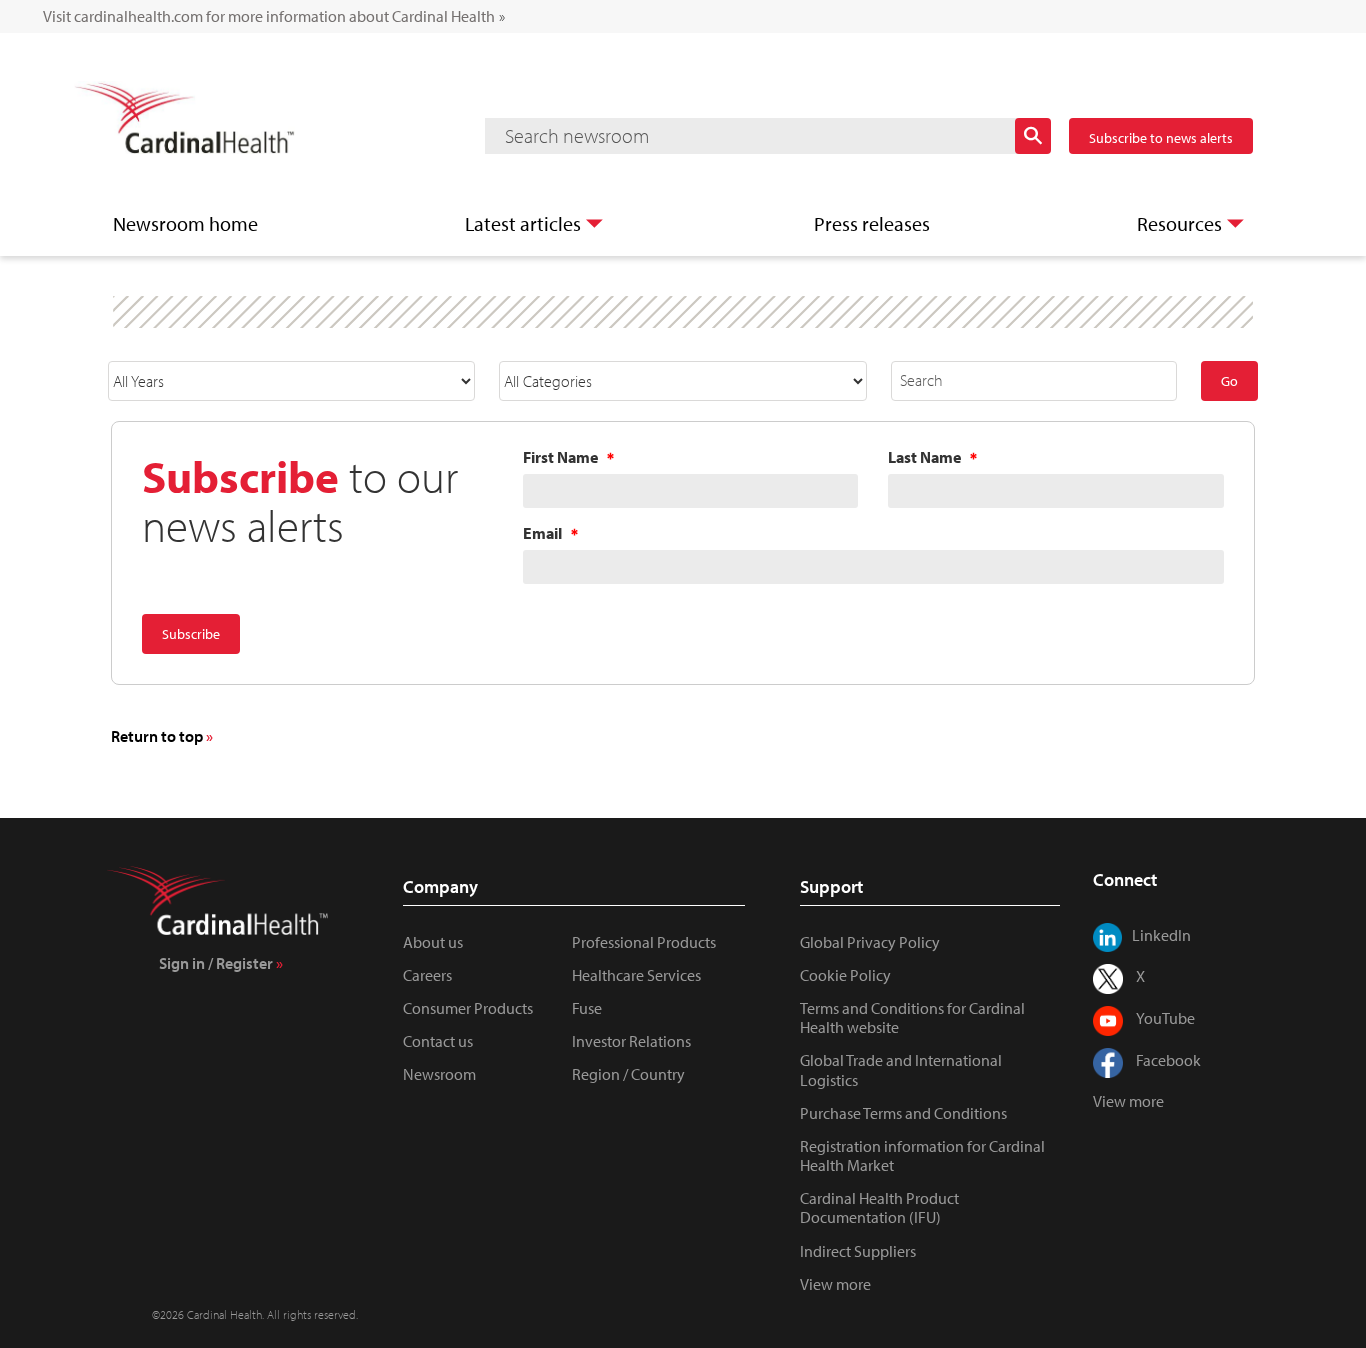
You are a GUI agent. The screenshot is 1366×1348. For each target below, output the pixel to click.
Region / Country (628, 1074)
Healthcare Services (636, 975)
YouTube (1165, 1018)
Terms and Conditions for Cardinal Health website (912, 1017)
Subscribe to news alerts (1161, 138)
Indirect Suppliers (858, 1251)
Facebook (1168, 1060)
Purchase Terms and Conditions (903, 1113)
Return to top (157, 736)
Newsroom (439, 1074)
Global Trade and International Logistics (901, 1069)
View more (835, 1284)
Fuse (587, 1008)
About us (433, 942)
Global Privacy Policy (870, 942)
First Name (560, 457)
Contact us (438, 1041)
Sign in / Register (216, 963)
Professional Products (644, 942)
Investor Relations (631, 1041)
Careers (427, 975)
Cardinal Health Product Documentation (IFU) (879, 1207)
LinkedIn (1161, 935)
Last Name (924, 457)
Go (1229, 381)
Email (542, 533)
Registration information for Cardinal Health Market (922, 1155)
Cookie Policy (845, 975)
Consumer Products (468, 1008)
